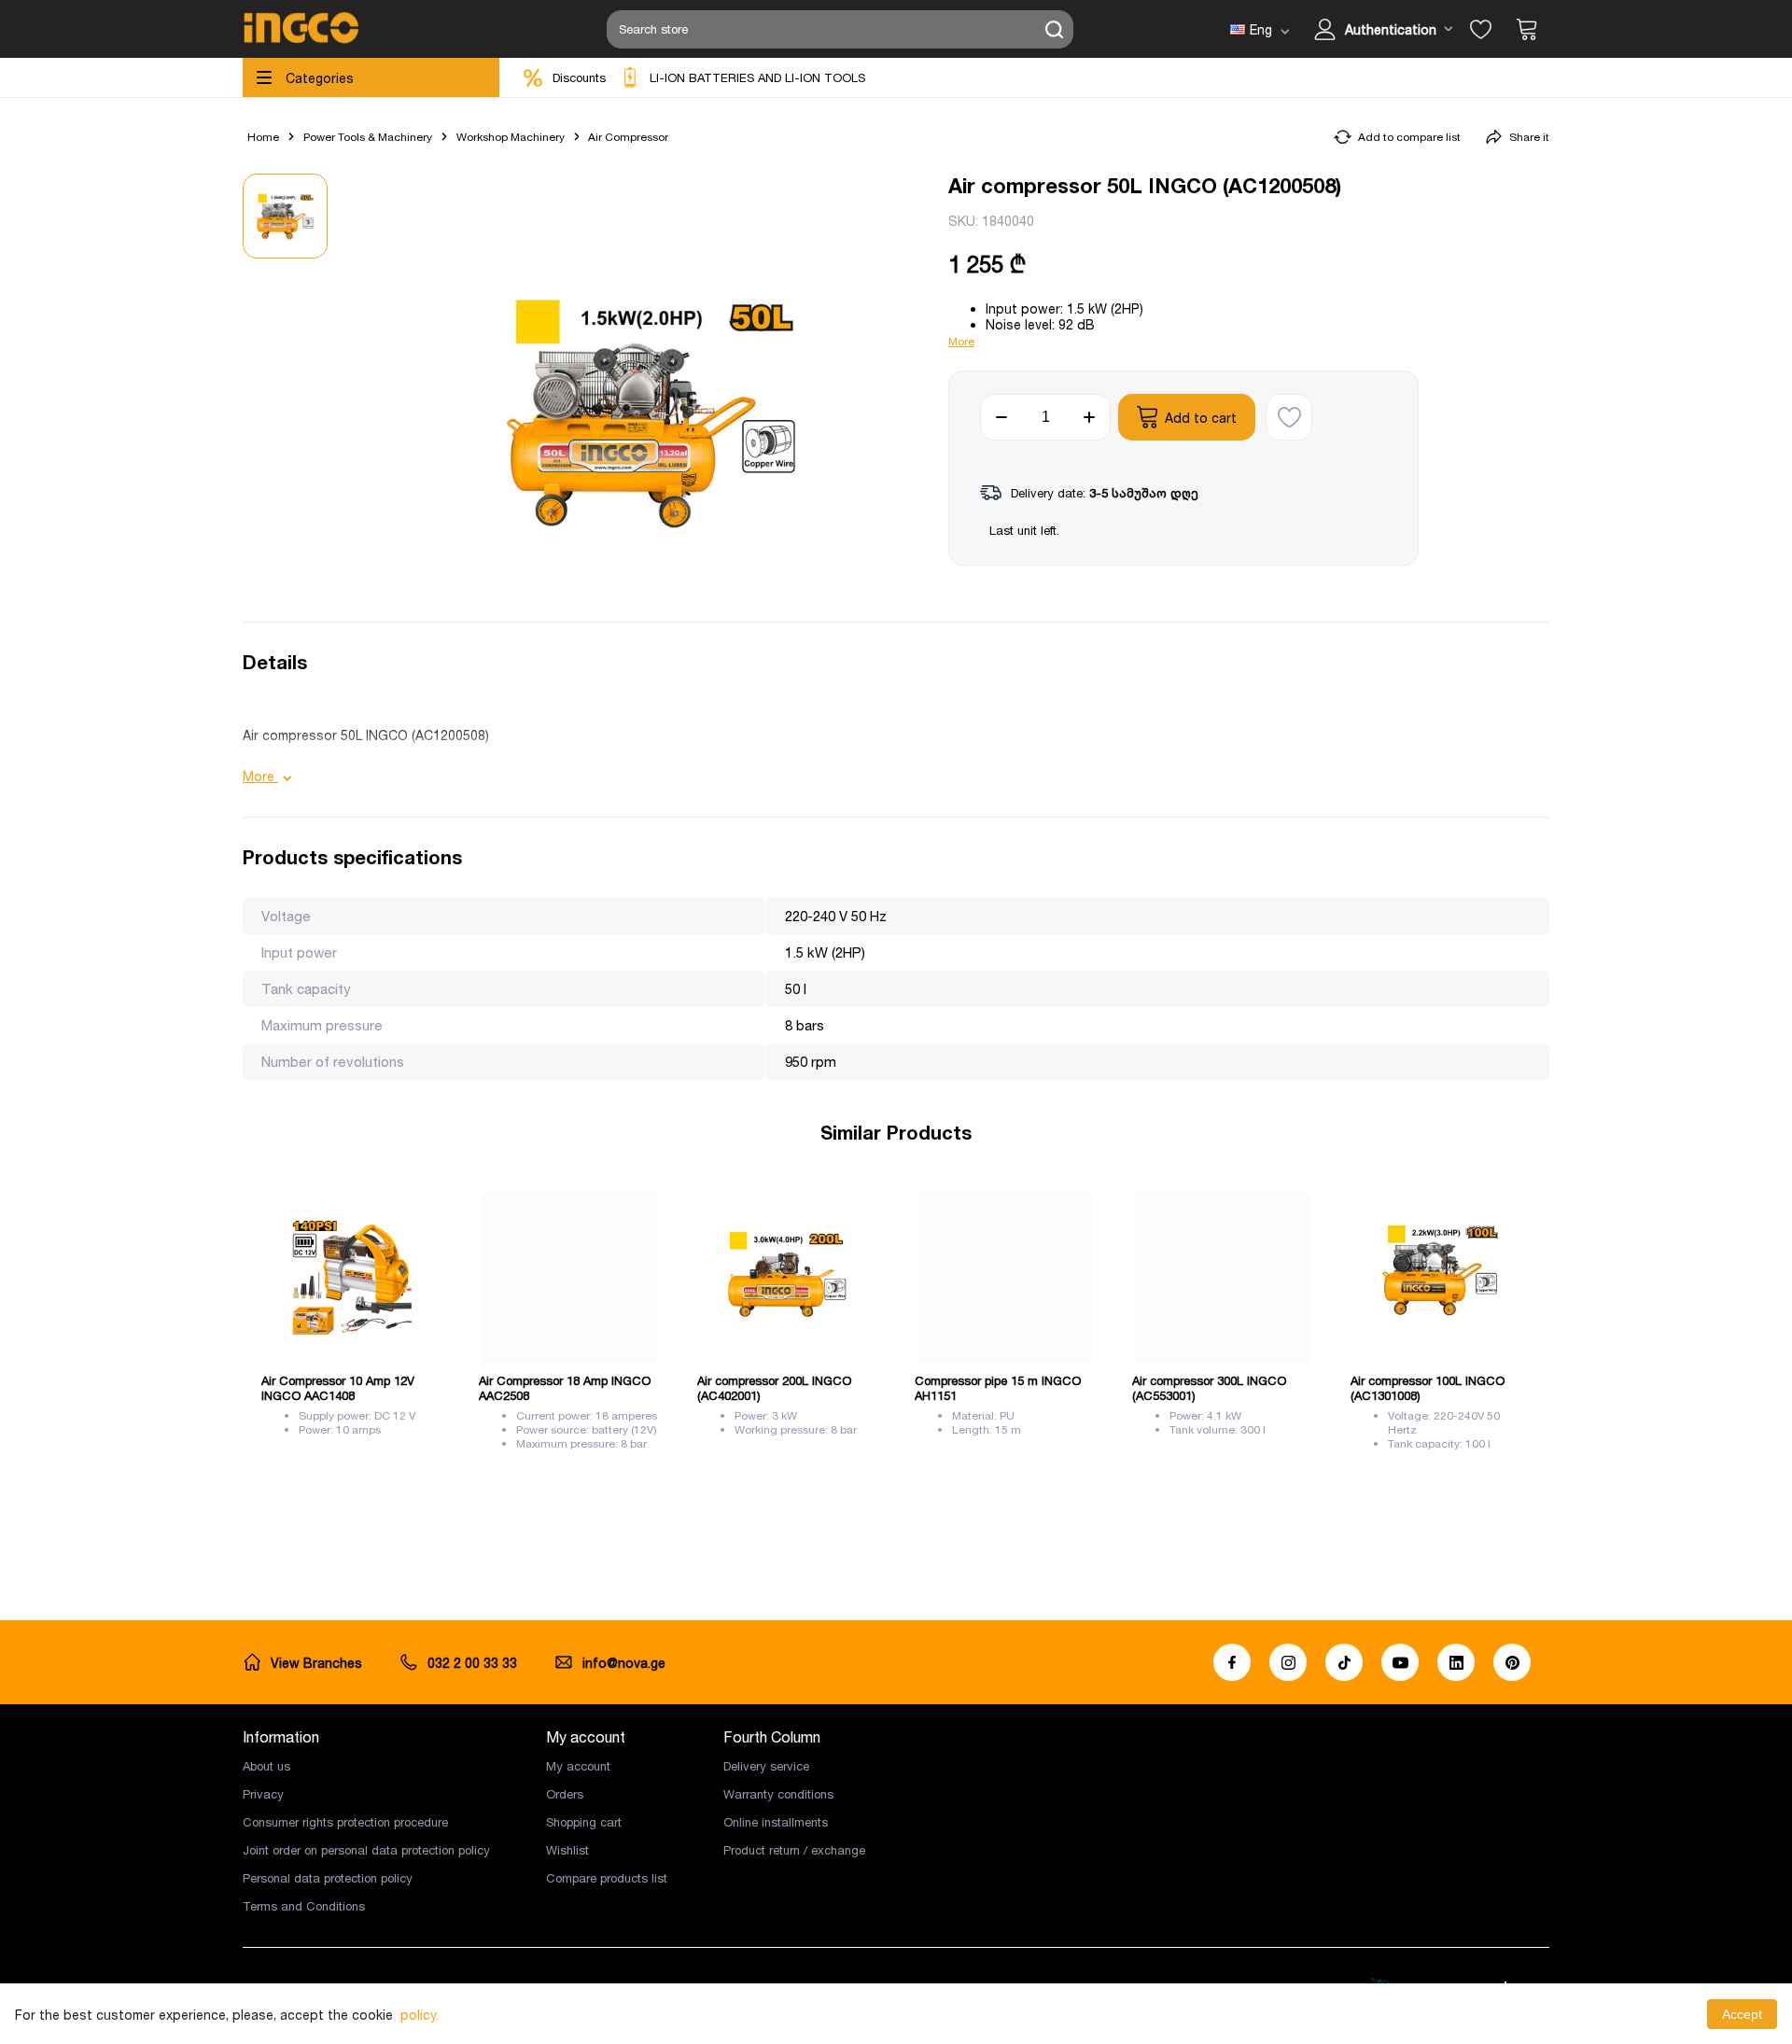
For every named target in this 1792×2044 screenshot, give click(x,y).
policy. (420, 2015)
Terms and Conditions (304, 1906)
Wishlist (567, 1850)
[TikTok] (1344, 1662)
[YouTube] (1400, 1662)
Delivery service (766, 1766)
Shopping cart (584, 1822)
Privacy (263, 1794)
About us (266, 1766)
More (961, 341)
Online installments (776, 1822)
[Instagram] (1288, 1662)
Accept (1742, 2014)
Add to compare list (1409, 137)
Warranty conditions (778, 1794)
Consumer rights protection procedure (345, 1822)
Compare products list (607, 1878)
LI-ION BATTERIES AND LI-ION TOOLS (757, 77)
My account (578, 1766)
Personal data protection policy (328, 1878)
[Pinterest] (1512, 1662)
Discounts (579, 77)
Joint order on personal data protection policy (366, 1850)
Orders (565, 1794)
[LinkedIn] (1456, 1662)
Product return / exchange (794, 1850)
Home (263, 137)
